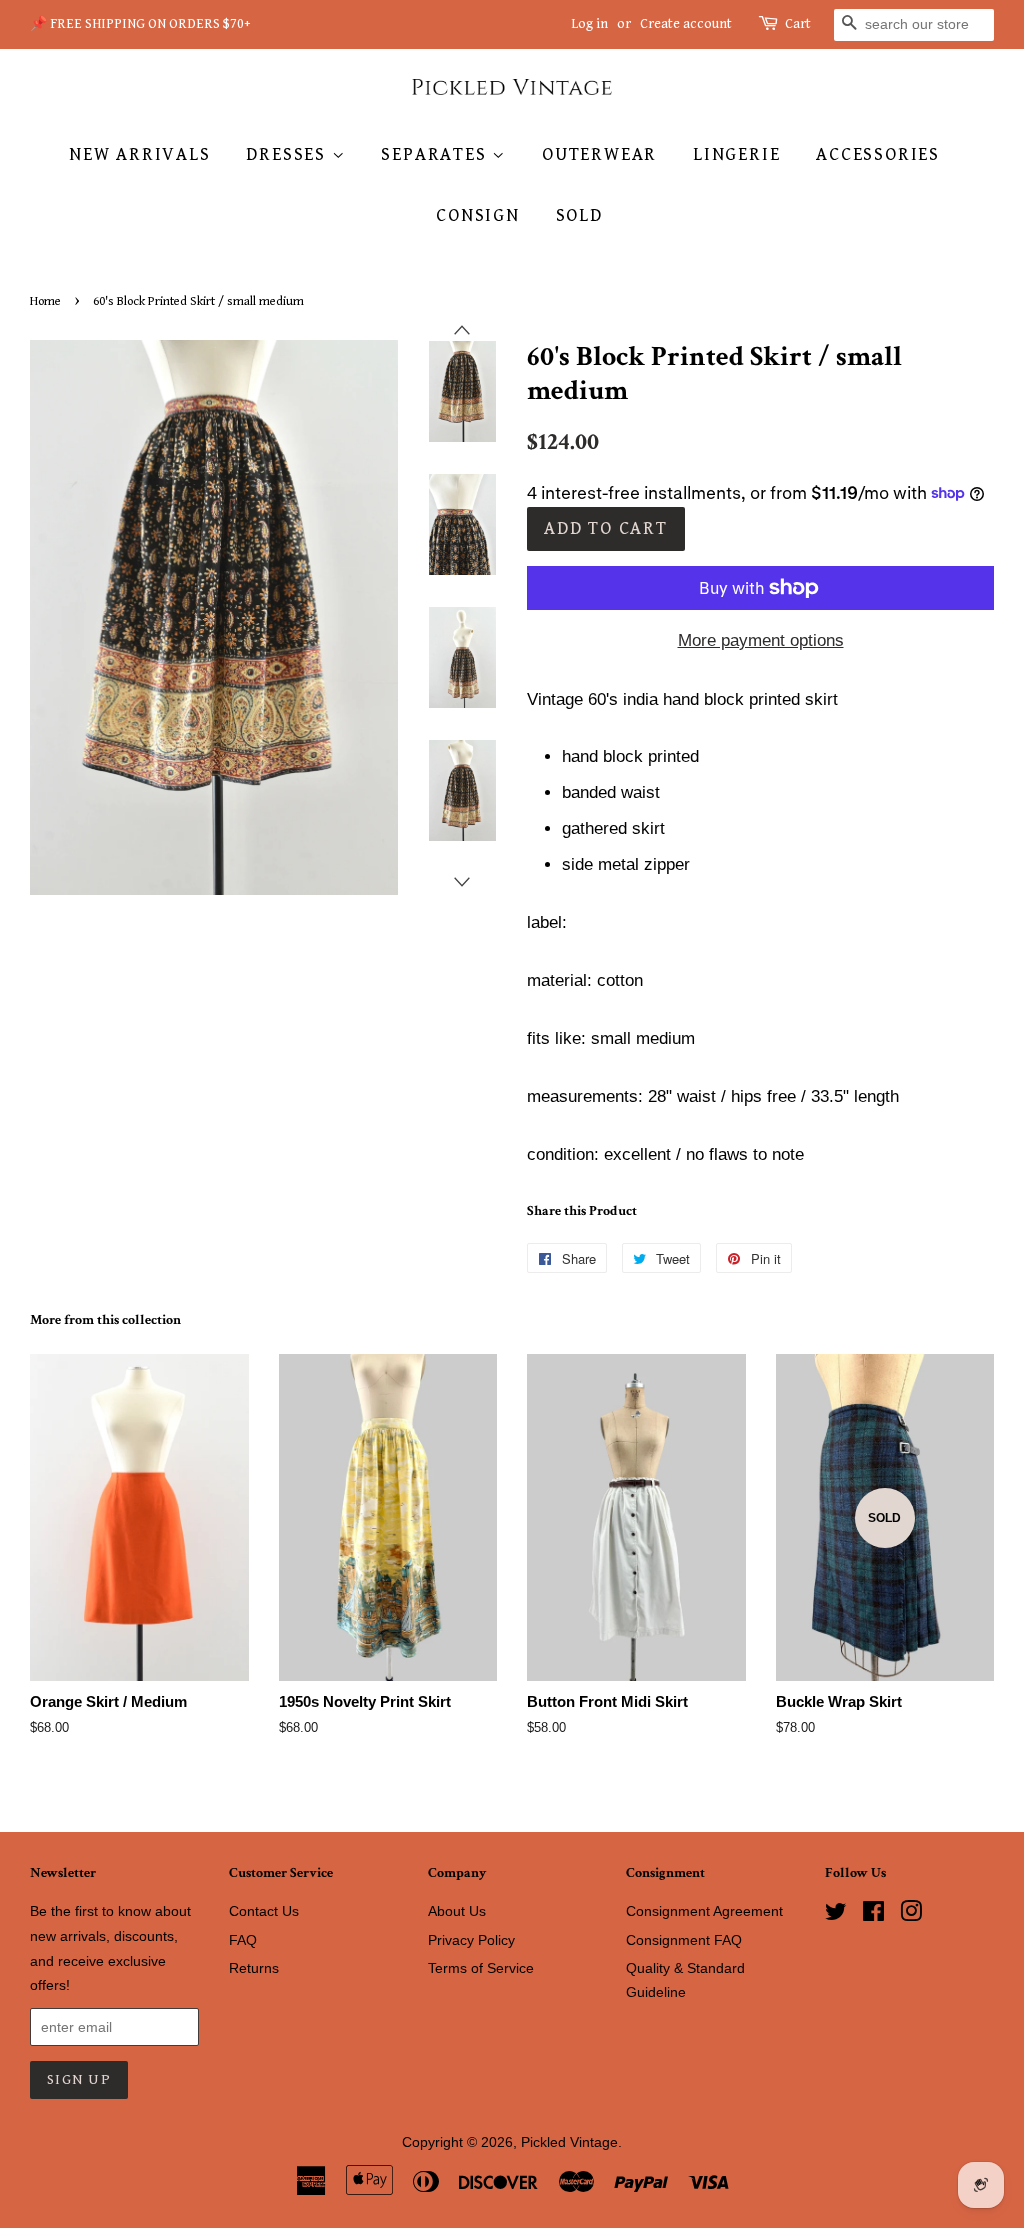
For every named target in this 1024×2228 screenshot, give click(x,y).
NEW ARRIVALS (140, 154)
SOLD (579, 215)
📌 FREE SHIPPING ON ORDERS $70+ (140, 24)
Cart (798, 24)
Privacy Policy (471, 1940)
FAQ (243, 1940)
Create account (686, 24)
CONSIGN (478, 215)
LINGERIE (736, 154)
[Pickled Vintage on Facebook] (873, 1915)
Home (45, 301)
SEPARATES (436, 154)
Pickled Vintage (569, 2142)
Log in (589, 24)
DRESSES (288, 154)
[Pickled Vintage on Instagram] (911, 1915)
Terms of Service (481, 1968)
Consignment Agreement (704, 1911)
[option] (447, 391)
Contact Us (264, 1911)
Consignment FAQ (684, 1940)
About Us (457, 1911)
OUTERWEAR (599, 154)
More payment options (761, 640)
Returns (254, 1968)
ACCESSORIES (878, 154)
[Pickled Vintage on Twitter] (836, 1915)
